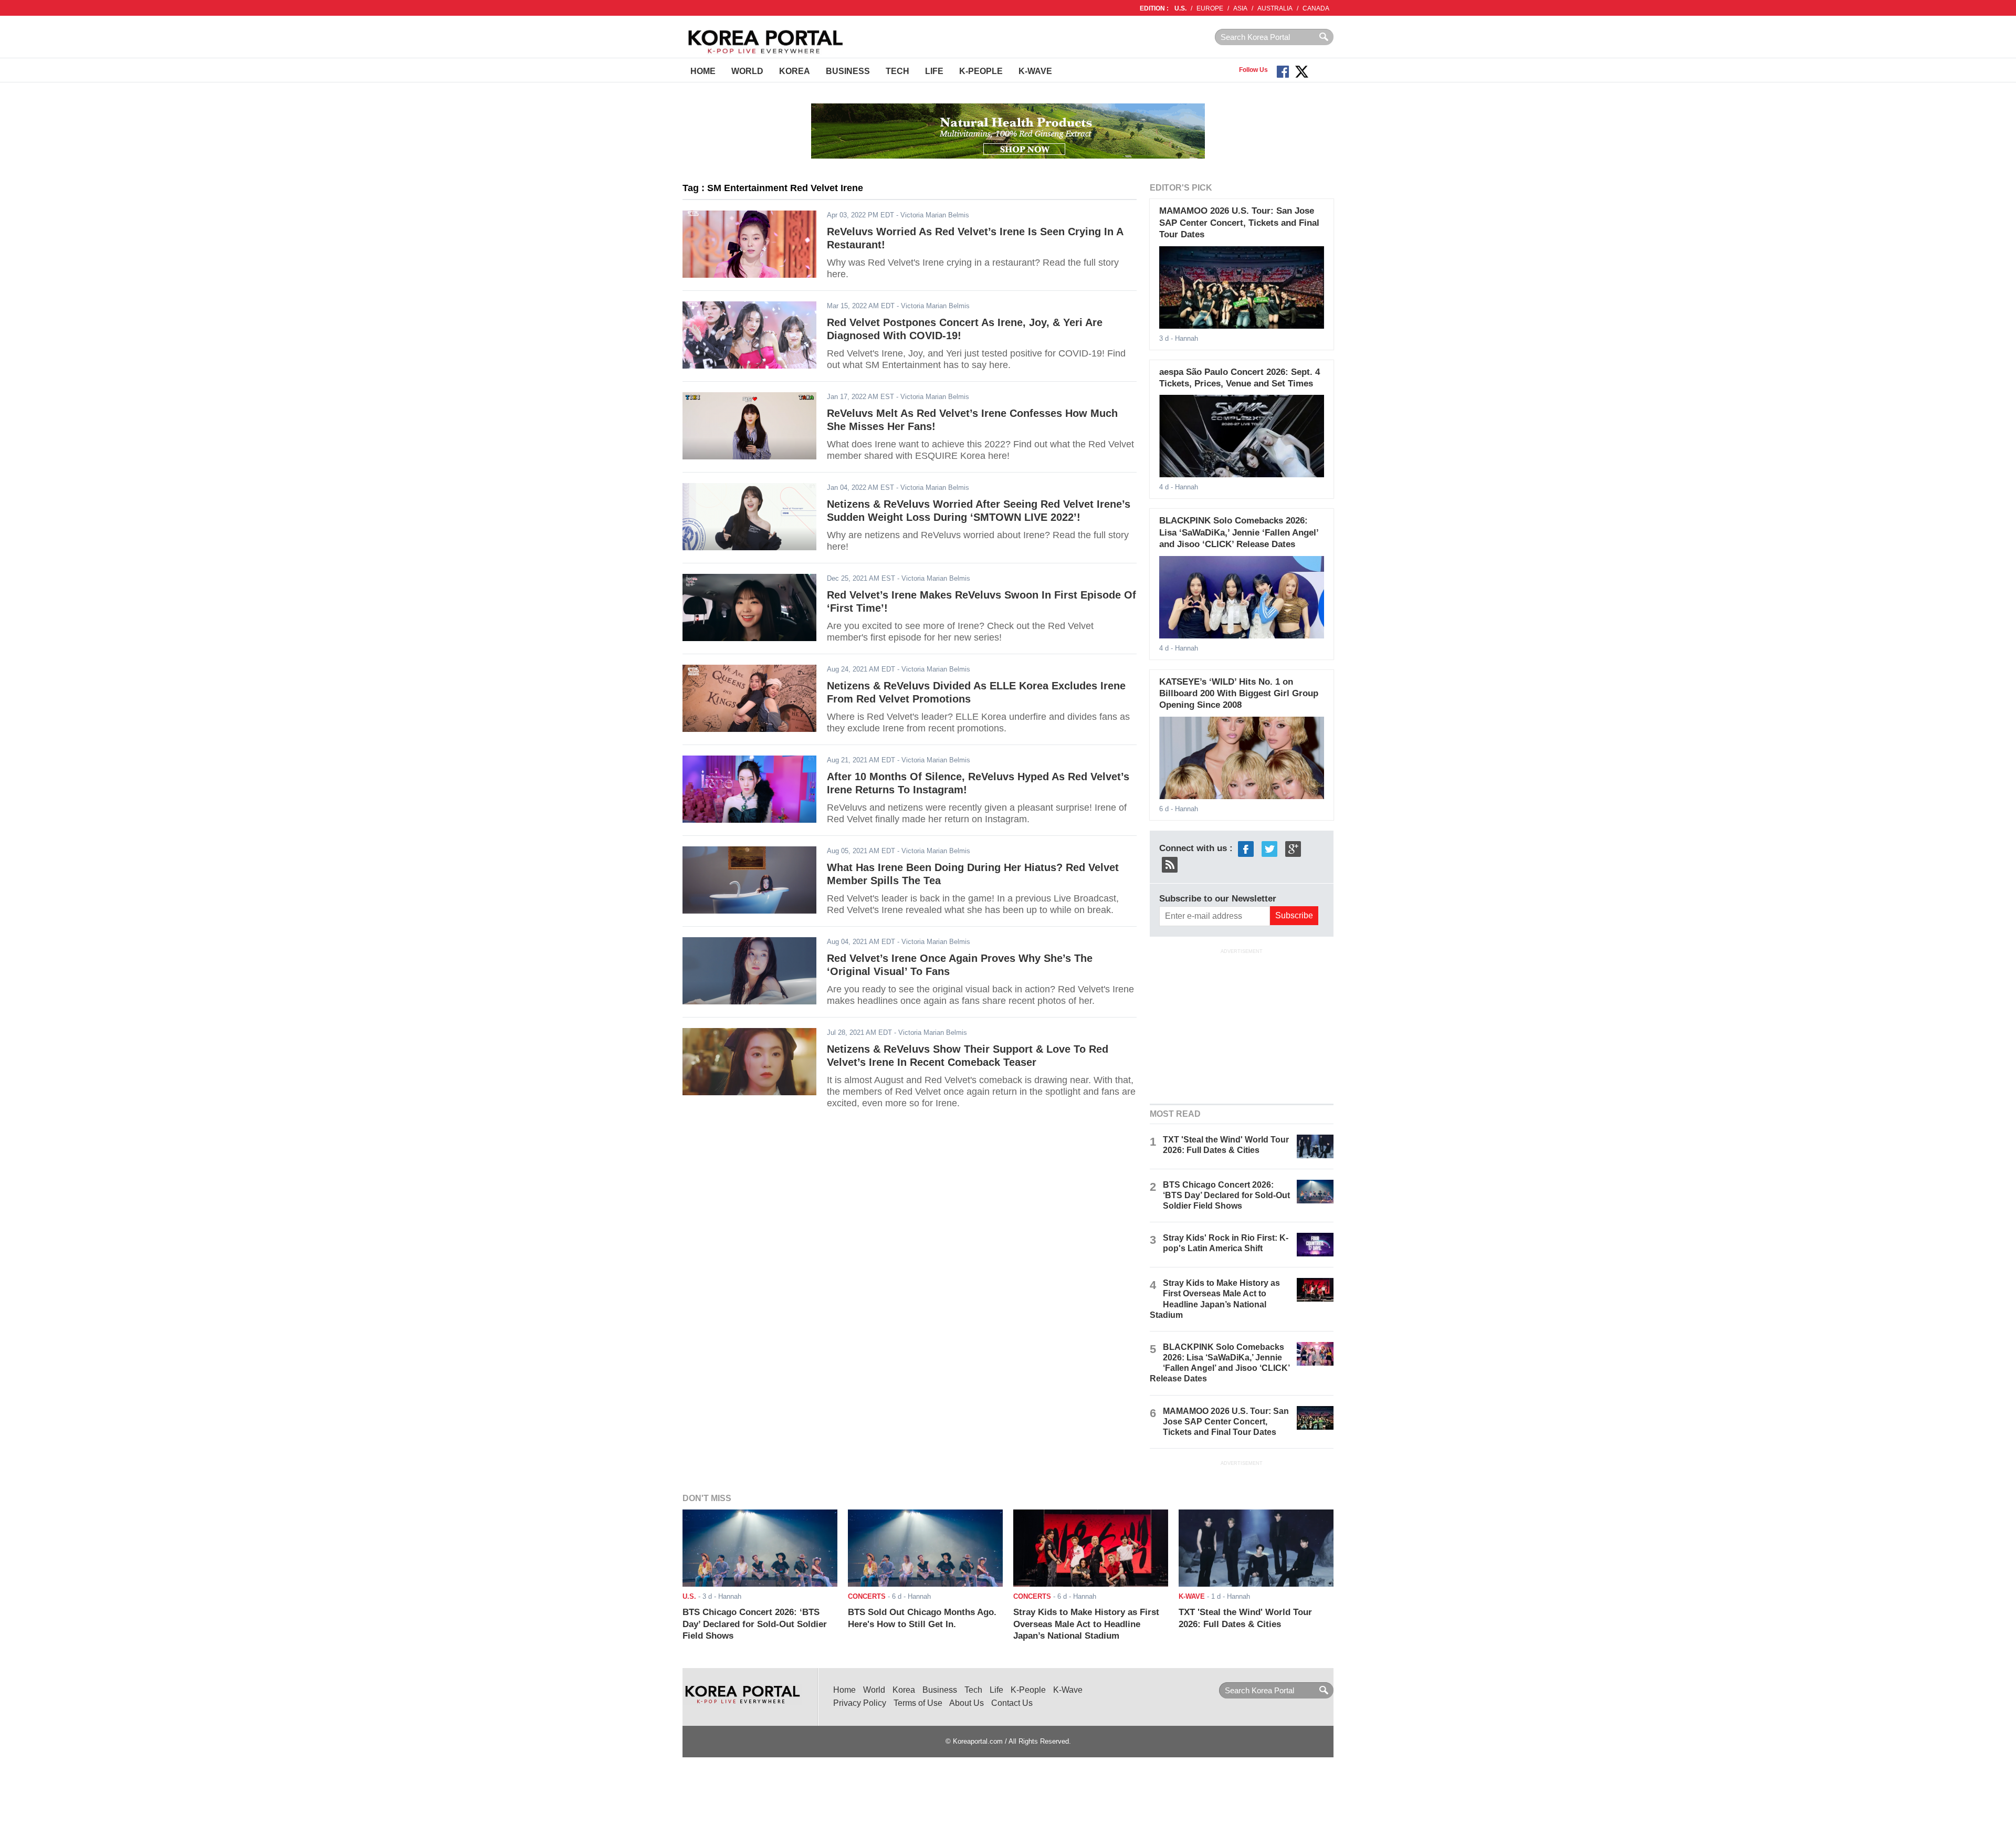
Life (934, 71)
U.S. (1180, 8)
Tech (897, 71)
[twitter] (1269, 848)
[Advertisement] (1242, 1025)
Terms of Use (918, 1703)
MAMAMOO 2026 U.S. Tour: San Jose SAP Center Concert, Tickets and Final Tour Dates (1239, 223)
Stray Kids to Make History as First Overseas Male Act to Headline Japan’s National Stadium (1086, 1624)
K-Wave (1035, 71)
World (747, 71)
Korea (795, 71)
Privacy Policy (860, 1703)
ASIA (1240, 8)
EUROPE (1210, 8)
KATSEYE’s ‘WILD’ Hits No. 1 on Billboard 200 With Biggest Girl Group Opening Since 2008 (1239, 694)
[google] (1293, 848)
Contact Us (1012, 1703)
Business (848, 71)
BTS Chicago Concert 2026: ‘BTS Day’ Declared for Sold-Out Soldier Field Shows (1226, 1195)
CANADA (1316, 8)
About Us (967, 1703)
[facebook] (1246, 848)
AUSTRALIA (1275, 8)
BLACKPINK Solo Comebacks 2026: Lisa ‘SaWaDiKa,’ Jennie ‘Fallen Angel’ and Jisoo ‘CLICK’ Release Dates (1239, 532)
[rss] (1170, 864)
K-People (981, 71)
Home (703, 71)
